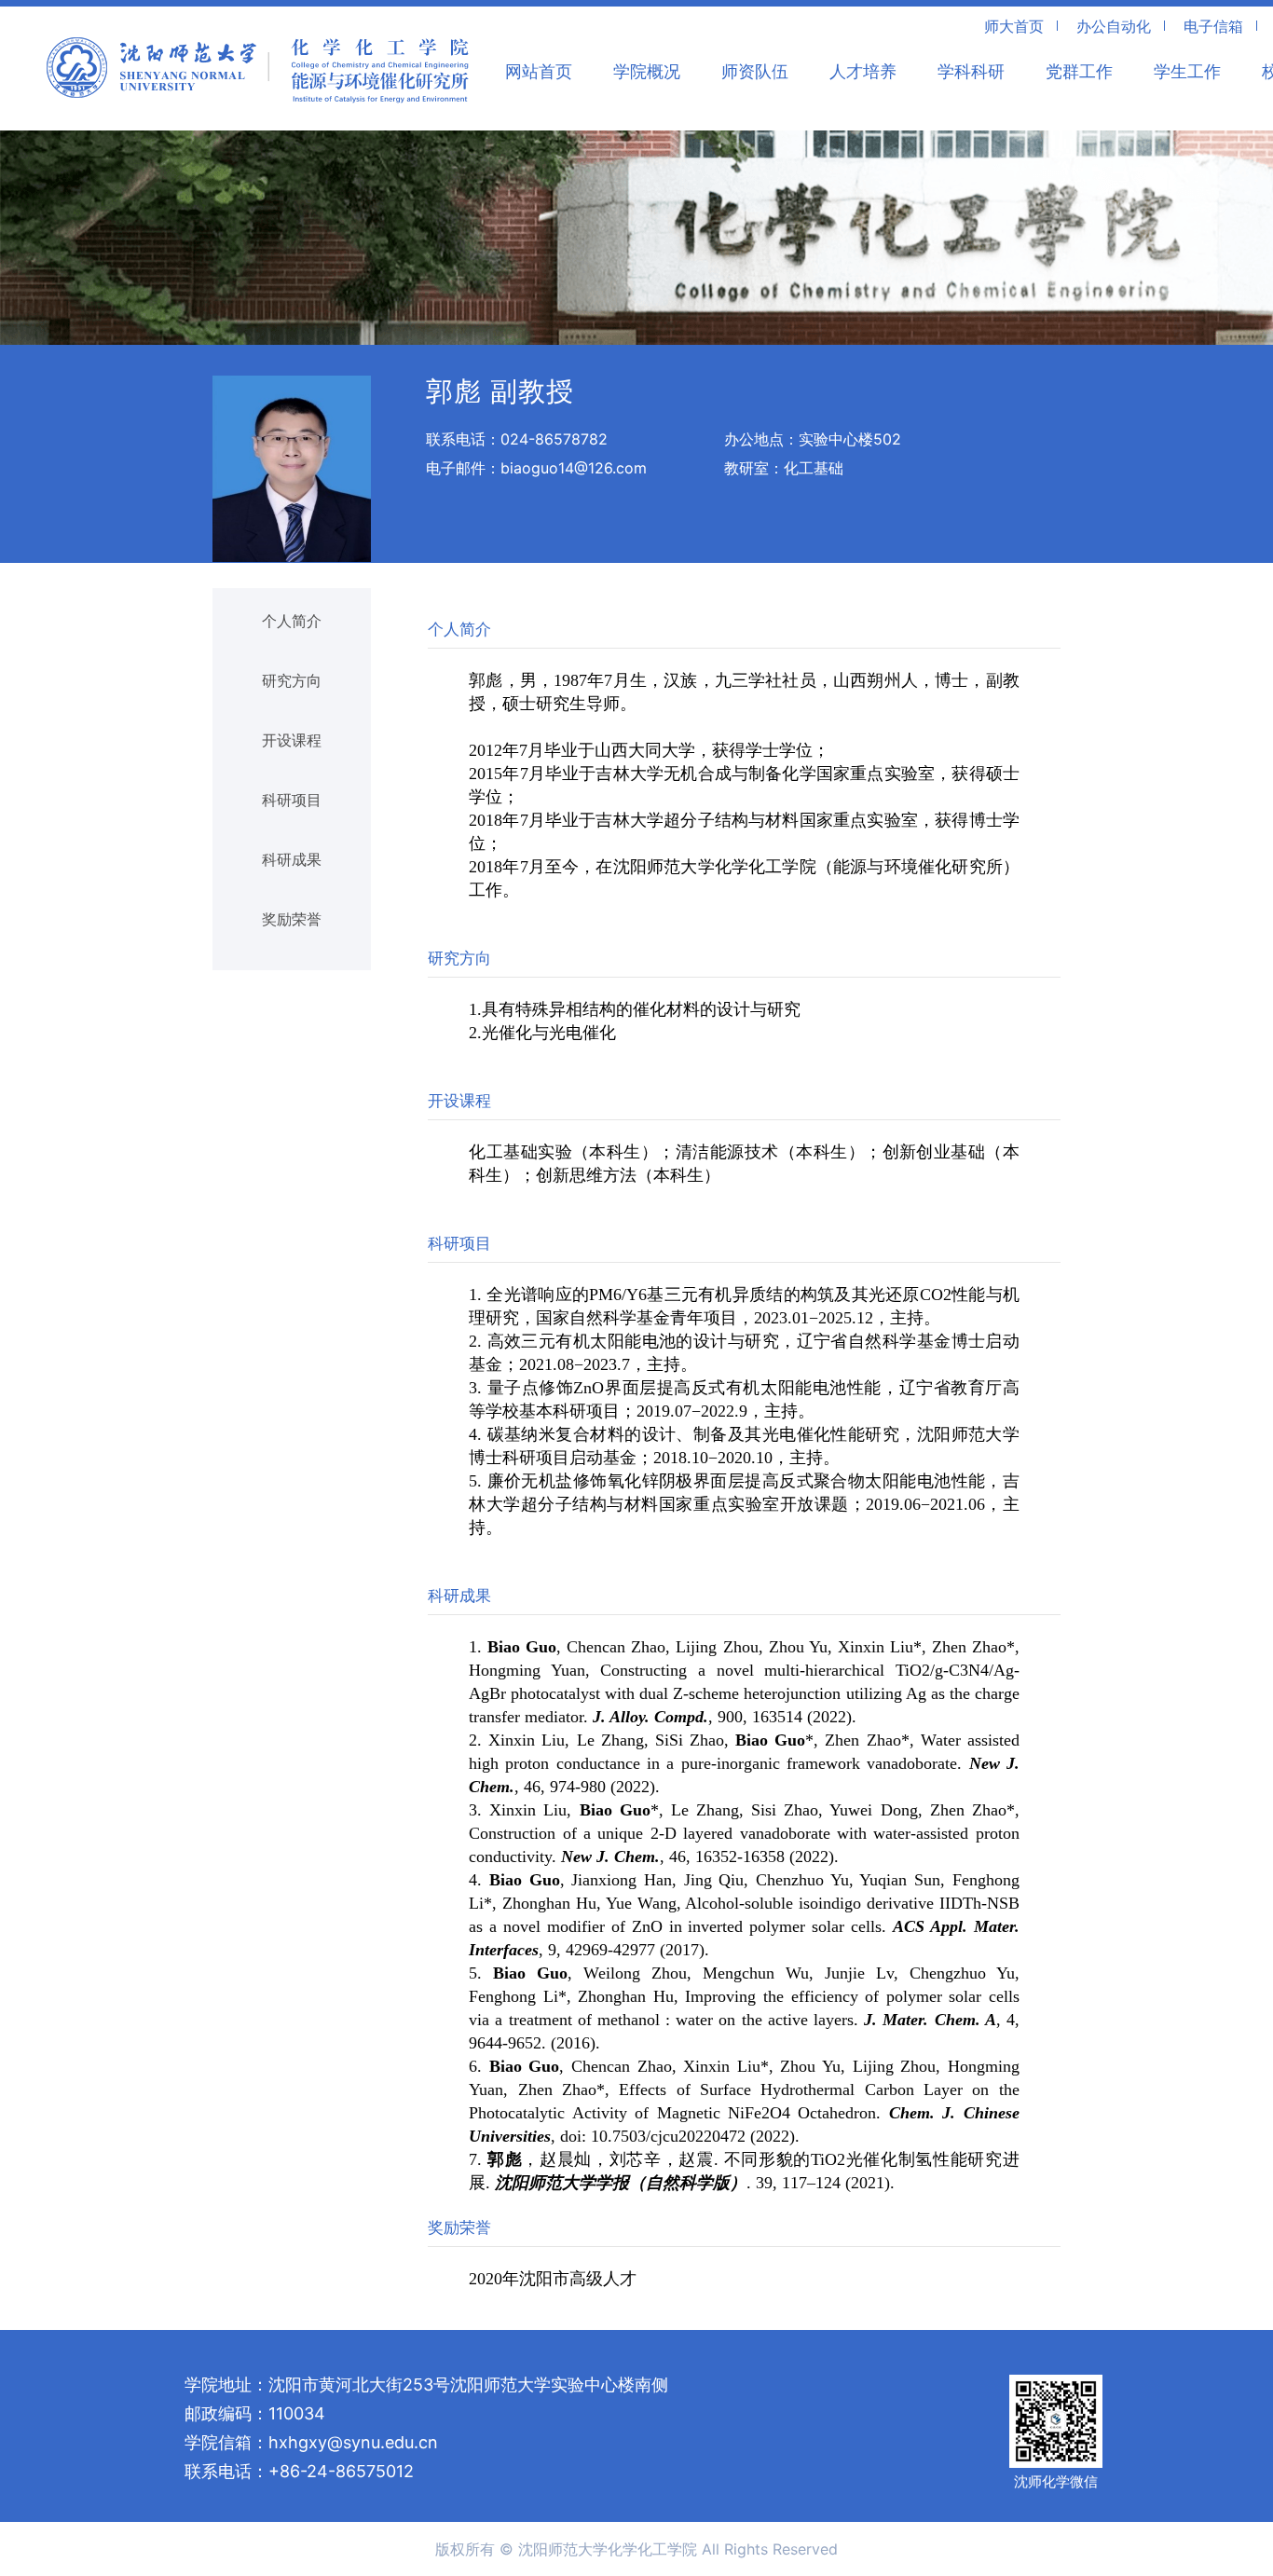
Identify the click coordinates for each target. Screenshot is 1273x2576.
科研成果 (292, 859)
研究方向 (292, 680)
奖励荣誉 (292, 919)
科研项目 (292, 800)
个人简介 (292, 621)
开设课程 (292, 740)
